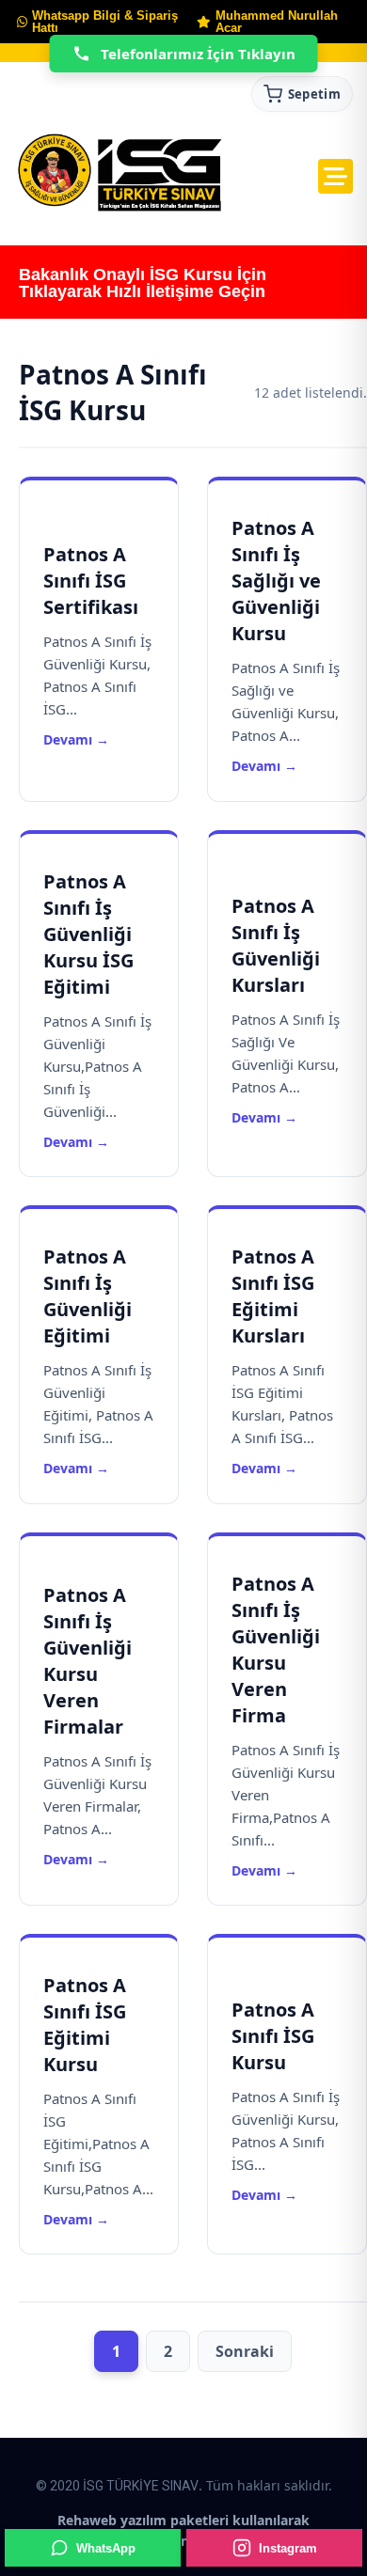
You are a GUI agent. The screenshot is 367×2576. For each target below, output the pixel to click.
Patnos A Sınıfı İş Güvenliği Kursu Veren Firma (276, 1649)
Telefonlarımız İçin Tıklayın (198, 54)
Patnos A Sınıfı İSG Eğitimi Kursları (273, 1296)
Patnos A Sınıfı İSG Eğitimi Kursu (85, 2025)
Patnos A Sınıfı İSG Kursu (273, 2036)
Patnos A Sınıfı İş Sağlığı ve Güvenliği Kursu (276, 581)
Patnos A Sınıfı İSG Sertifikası (91, 581)
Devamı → (76, 739)
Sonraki (245, 2351)
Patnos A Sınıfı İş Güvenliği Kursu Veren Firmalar (88, 1661)
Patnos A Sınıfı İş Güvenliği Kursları (276, 945)
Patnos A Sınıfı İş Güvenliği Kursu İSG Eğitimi (88, 934)
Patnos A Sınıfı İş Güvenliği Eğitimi (88, 1296)
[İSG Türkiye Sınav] (120, 174)
